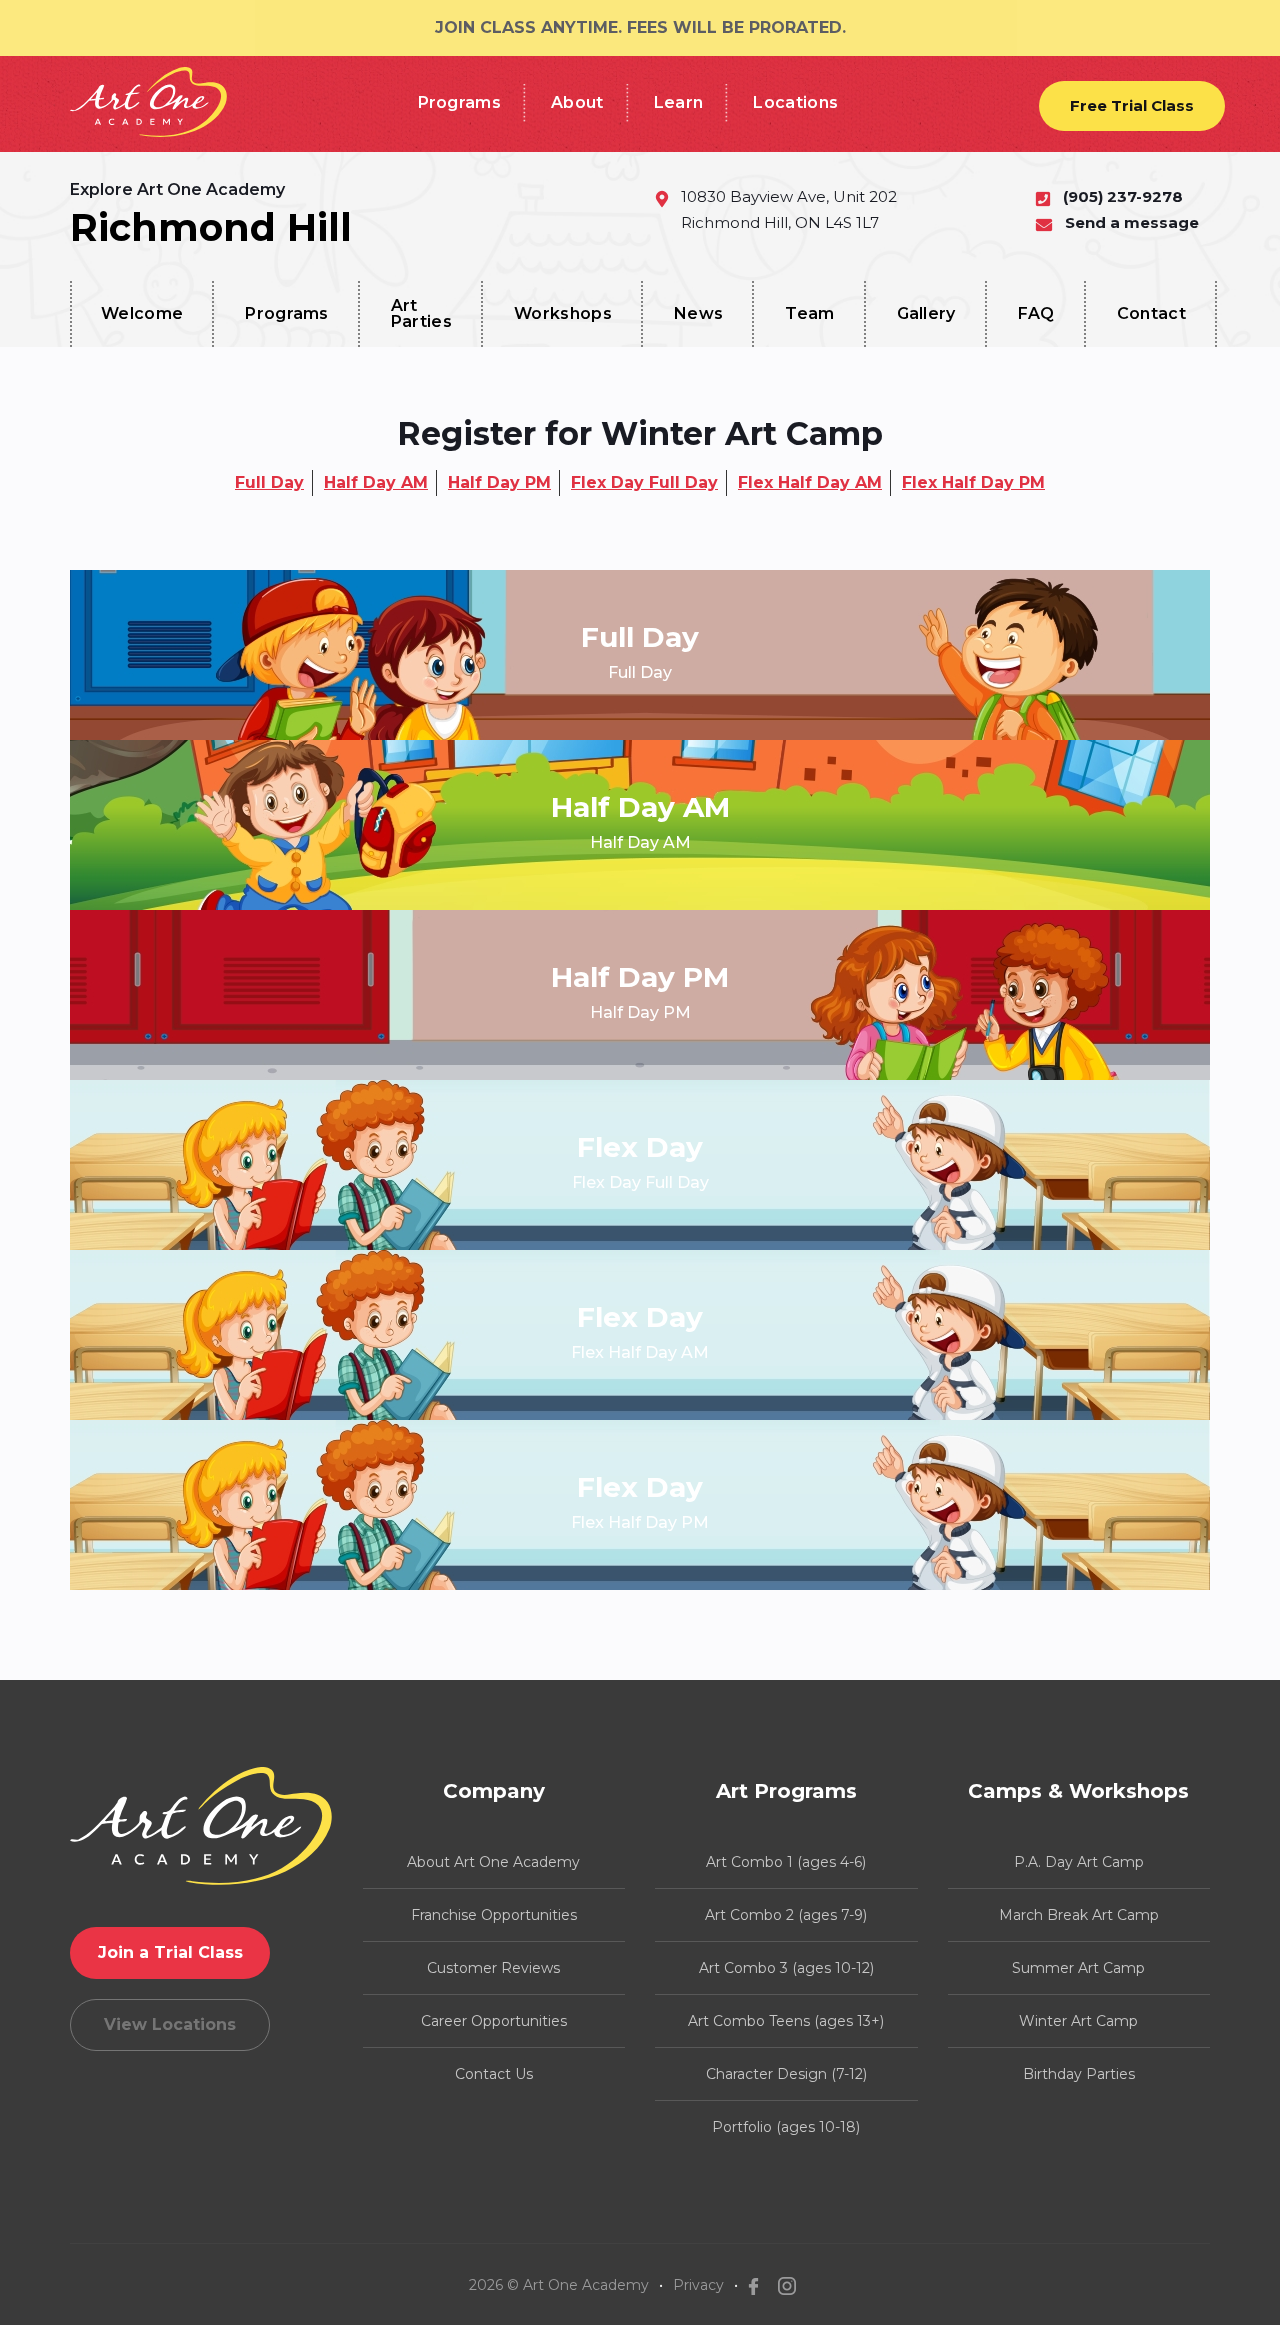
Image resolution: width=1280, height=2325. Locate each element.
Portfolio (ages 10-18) (786, 2127)
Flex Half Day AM (810, 482)
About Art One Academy (493, 1862)
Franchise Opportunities (494, 1915)
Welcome (142, 313)
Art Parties (421, 313)
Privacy (698, 2285)
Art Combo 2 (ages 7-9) (786, 1915)
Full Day (269, 482)
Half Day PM (499, 482)
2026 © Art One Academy (559, 2285)
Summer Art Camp (1078, 1968)
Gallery (926, 313)
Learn (679, 102)
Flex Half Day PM (973, 482)
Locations (795, 102)
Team (809, 313)
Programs (460, 102)
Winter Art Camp (1078, 2021)
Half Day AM (376, 482)
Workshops (563, 313)
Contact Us (494, 2074)
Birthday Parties (1079, 2074)
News (698, 313)
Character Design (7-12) (786, 2074)
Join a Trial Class (170, 1952)
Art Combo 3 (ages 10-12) (786, 1968)
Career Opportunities (494, 2021)
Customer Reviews (493, 1968)
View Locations (170, 2024)
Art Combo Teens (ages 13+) (786, 2021)
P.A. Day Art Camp (1079, 1862)
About (577, 102)
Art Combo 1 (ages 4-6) (786, 1862)
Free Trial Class (1132, 105)
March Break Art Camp (1079, 1915)
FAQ (1036, 313)
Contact (1151, 313)
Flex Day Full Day (644, 482)
